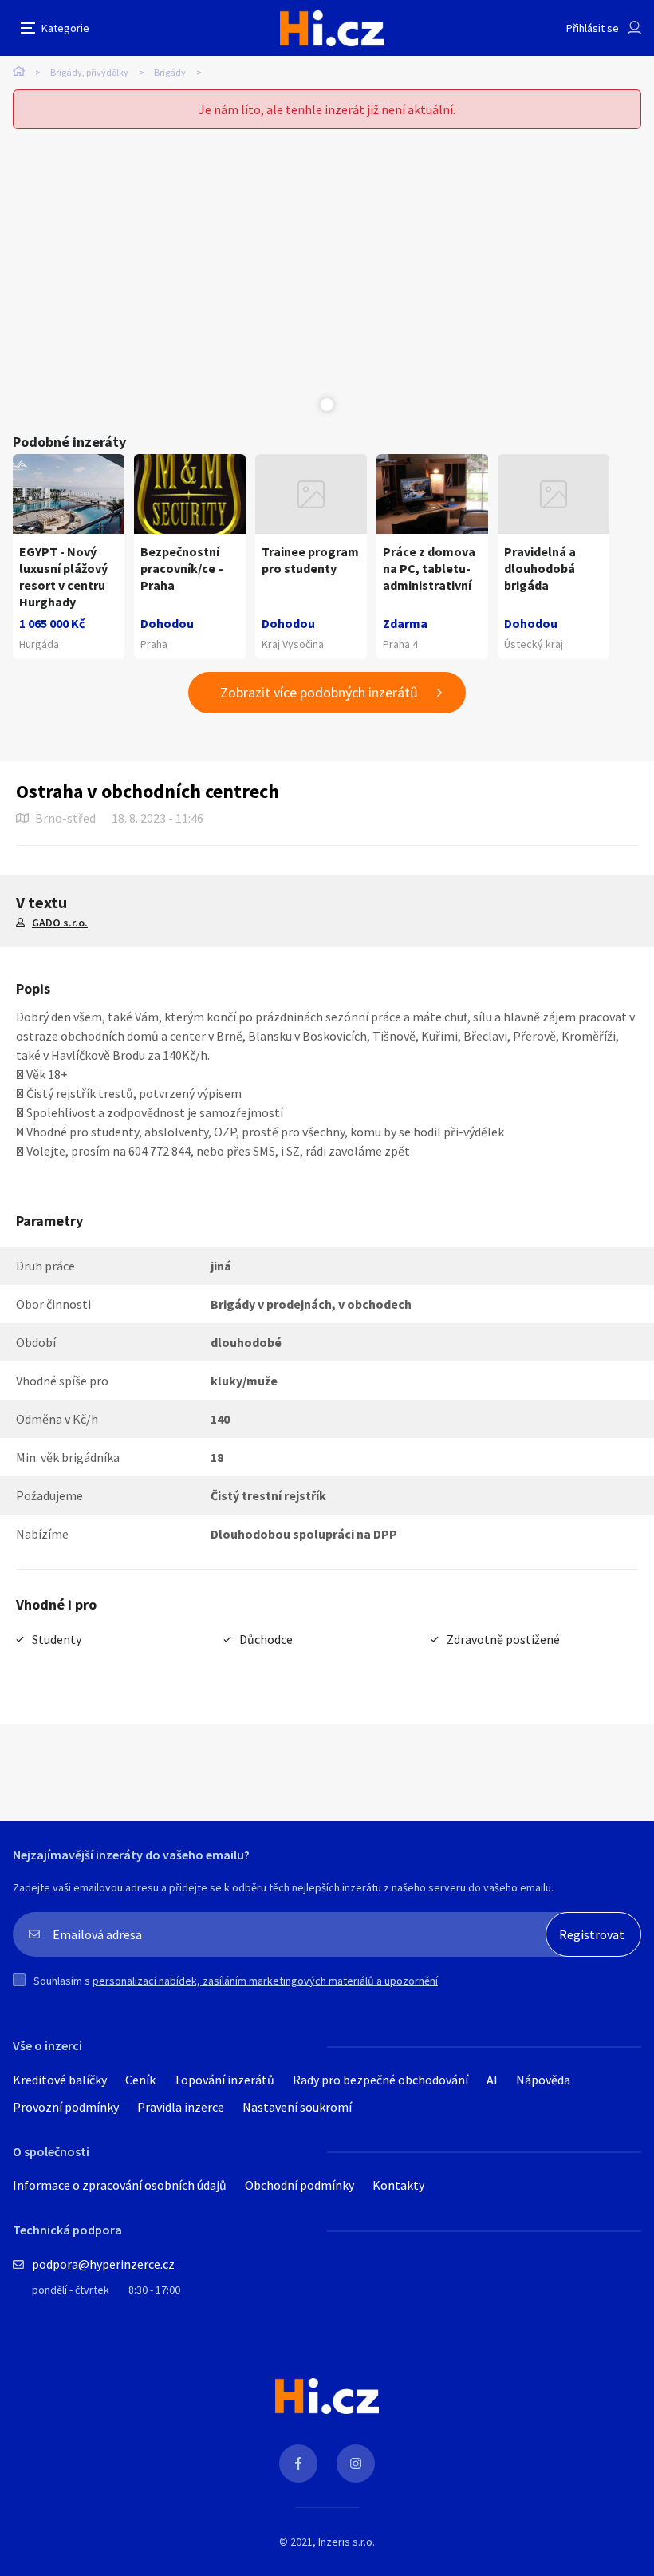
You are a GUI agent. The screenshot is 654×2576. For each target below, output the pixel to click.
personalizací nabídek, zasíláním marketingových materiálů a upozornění (265, 1981)
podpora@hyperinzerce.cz (103, 2264)
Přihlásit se (593, 28)
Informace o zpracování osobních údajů (120, 2185)
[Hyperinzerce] (332, 28)
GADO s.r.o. (60, 923)
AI (492, 2080)
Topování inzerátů (224, 2080)
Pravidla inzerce (181, 2107)
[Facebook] (298, 2463)
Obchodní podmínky (299, 2185)
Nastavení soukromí (297, 2107)
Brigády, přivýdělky (89, 72)
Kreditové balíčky (60, 2080)
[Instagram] (356, 2463)
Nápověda (543, 2080)
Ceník (140, 2080)
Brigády (170, 72)
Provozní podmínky (66, 2107)
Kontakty (398, 2185)
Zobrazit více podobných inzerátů (319, 692)
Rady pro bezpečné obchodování (380, 2080)
